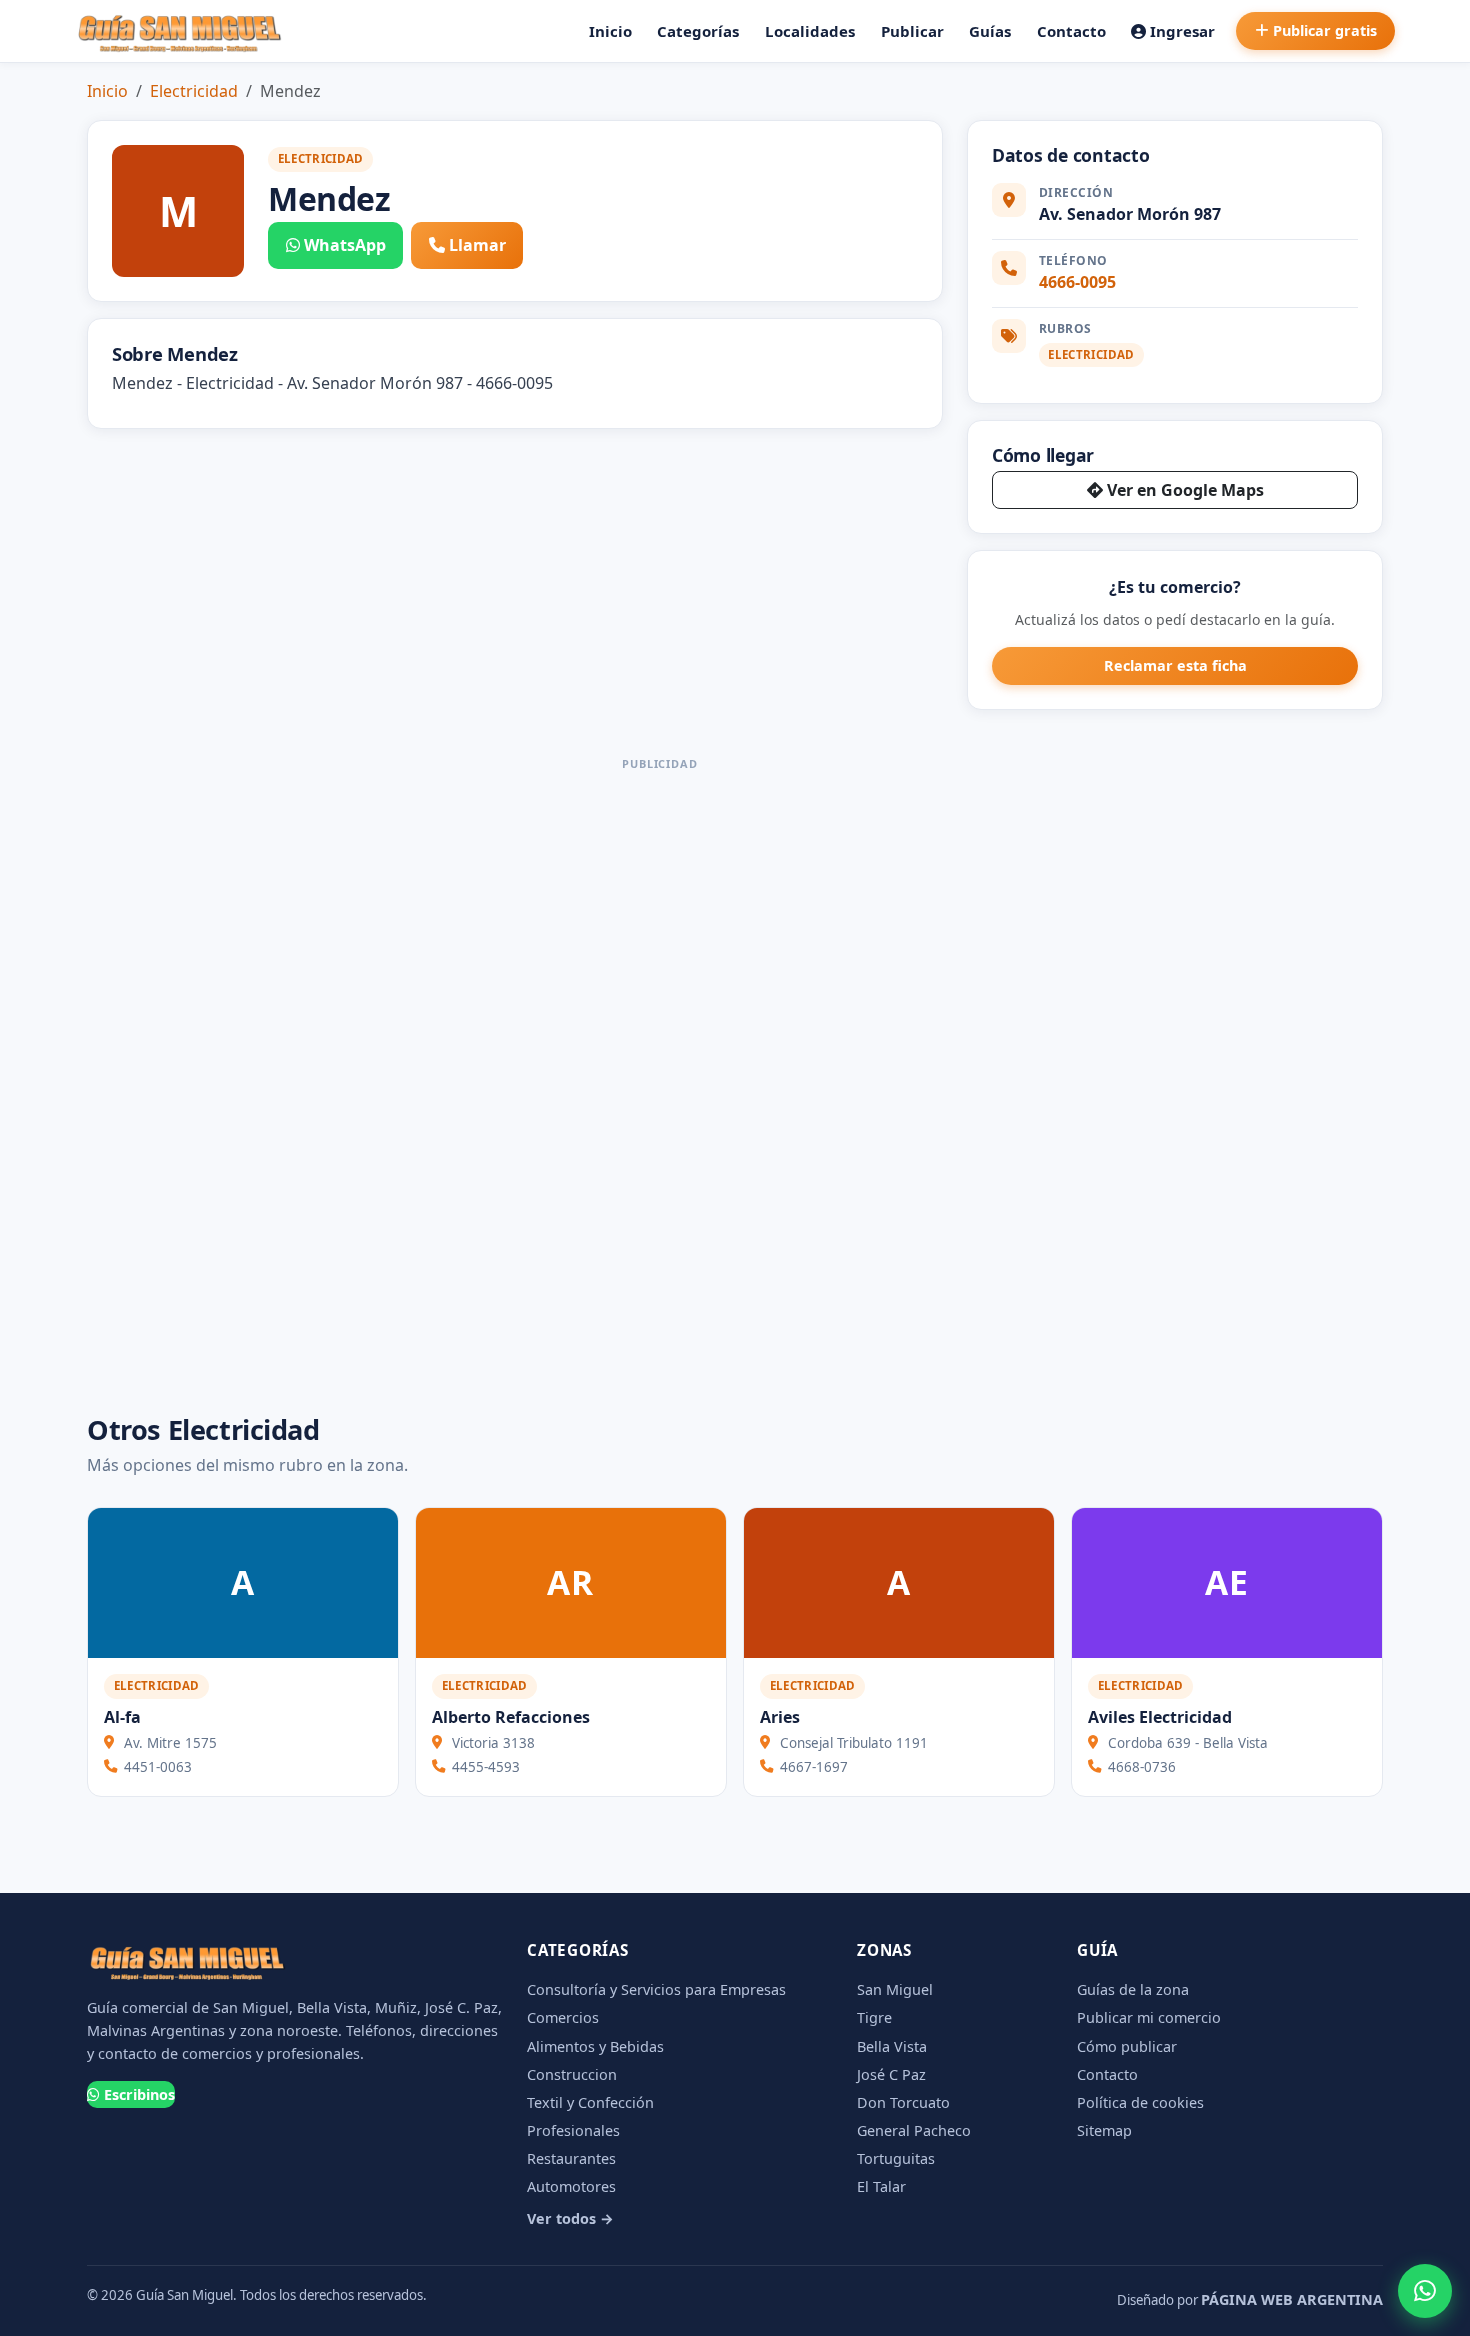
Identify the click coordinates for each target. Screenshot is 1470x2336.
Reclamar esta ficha (1175, 665)
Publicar (912, 31)
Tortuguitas (896, 2158)
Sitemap (1104, 2130)
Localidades (810, 31)
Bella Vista (892, 2046)
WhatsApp (345, 245)
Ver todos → (570, 2218)
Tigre (874, 2017)
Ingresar (1182, 31)
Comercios (563, 2017)
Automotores (571, 2186)
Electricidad (194, 91)
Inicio (610, 31)
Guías (990, 31)
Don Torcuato (903, 2102)
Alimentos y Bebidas (595, 2046)
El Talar (881, 2186)
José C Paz (891, 2074)
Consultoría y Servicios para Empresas (656, 1989)
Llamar (477, 245)
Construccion (572, 2074)
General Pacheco (914, 2130)
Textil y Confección (590, 2102)
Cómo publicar (1127, 2046)
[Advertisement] (660, 1078)
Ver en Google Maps (1185, 490)
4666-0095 (1077, 282)
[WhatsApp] (1425, 2291)
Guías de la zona (1133, 1989)
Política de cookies (1140, 2102)
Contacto (1071, 31)
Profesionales (573, 2130)
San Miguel (895, 1989)
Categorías (698, 31)
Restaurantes (571, 2158)
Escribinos (139, 2094)
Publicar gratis (1325, 30)
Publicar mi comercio (1149, 2017)
